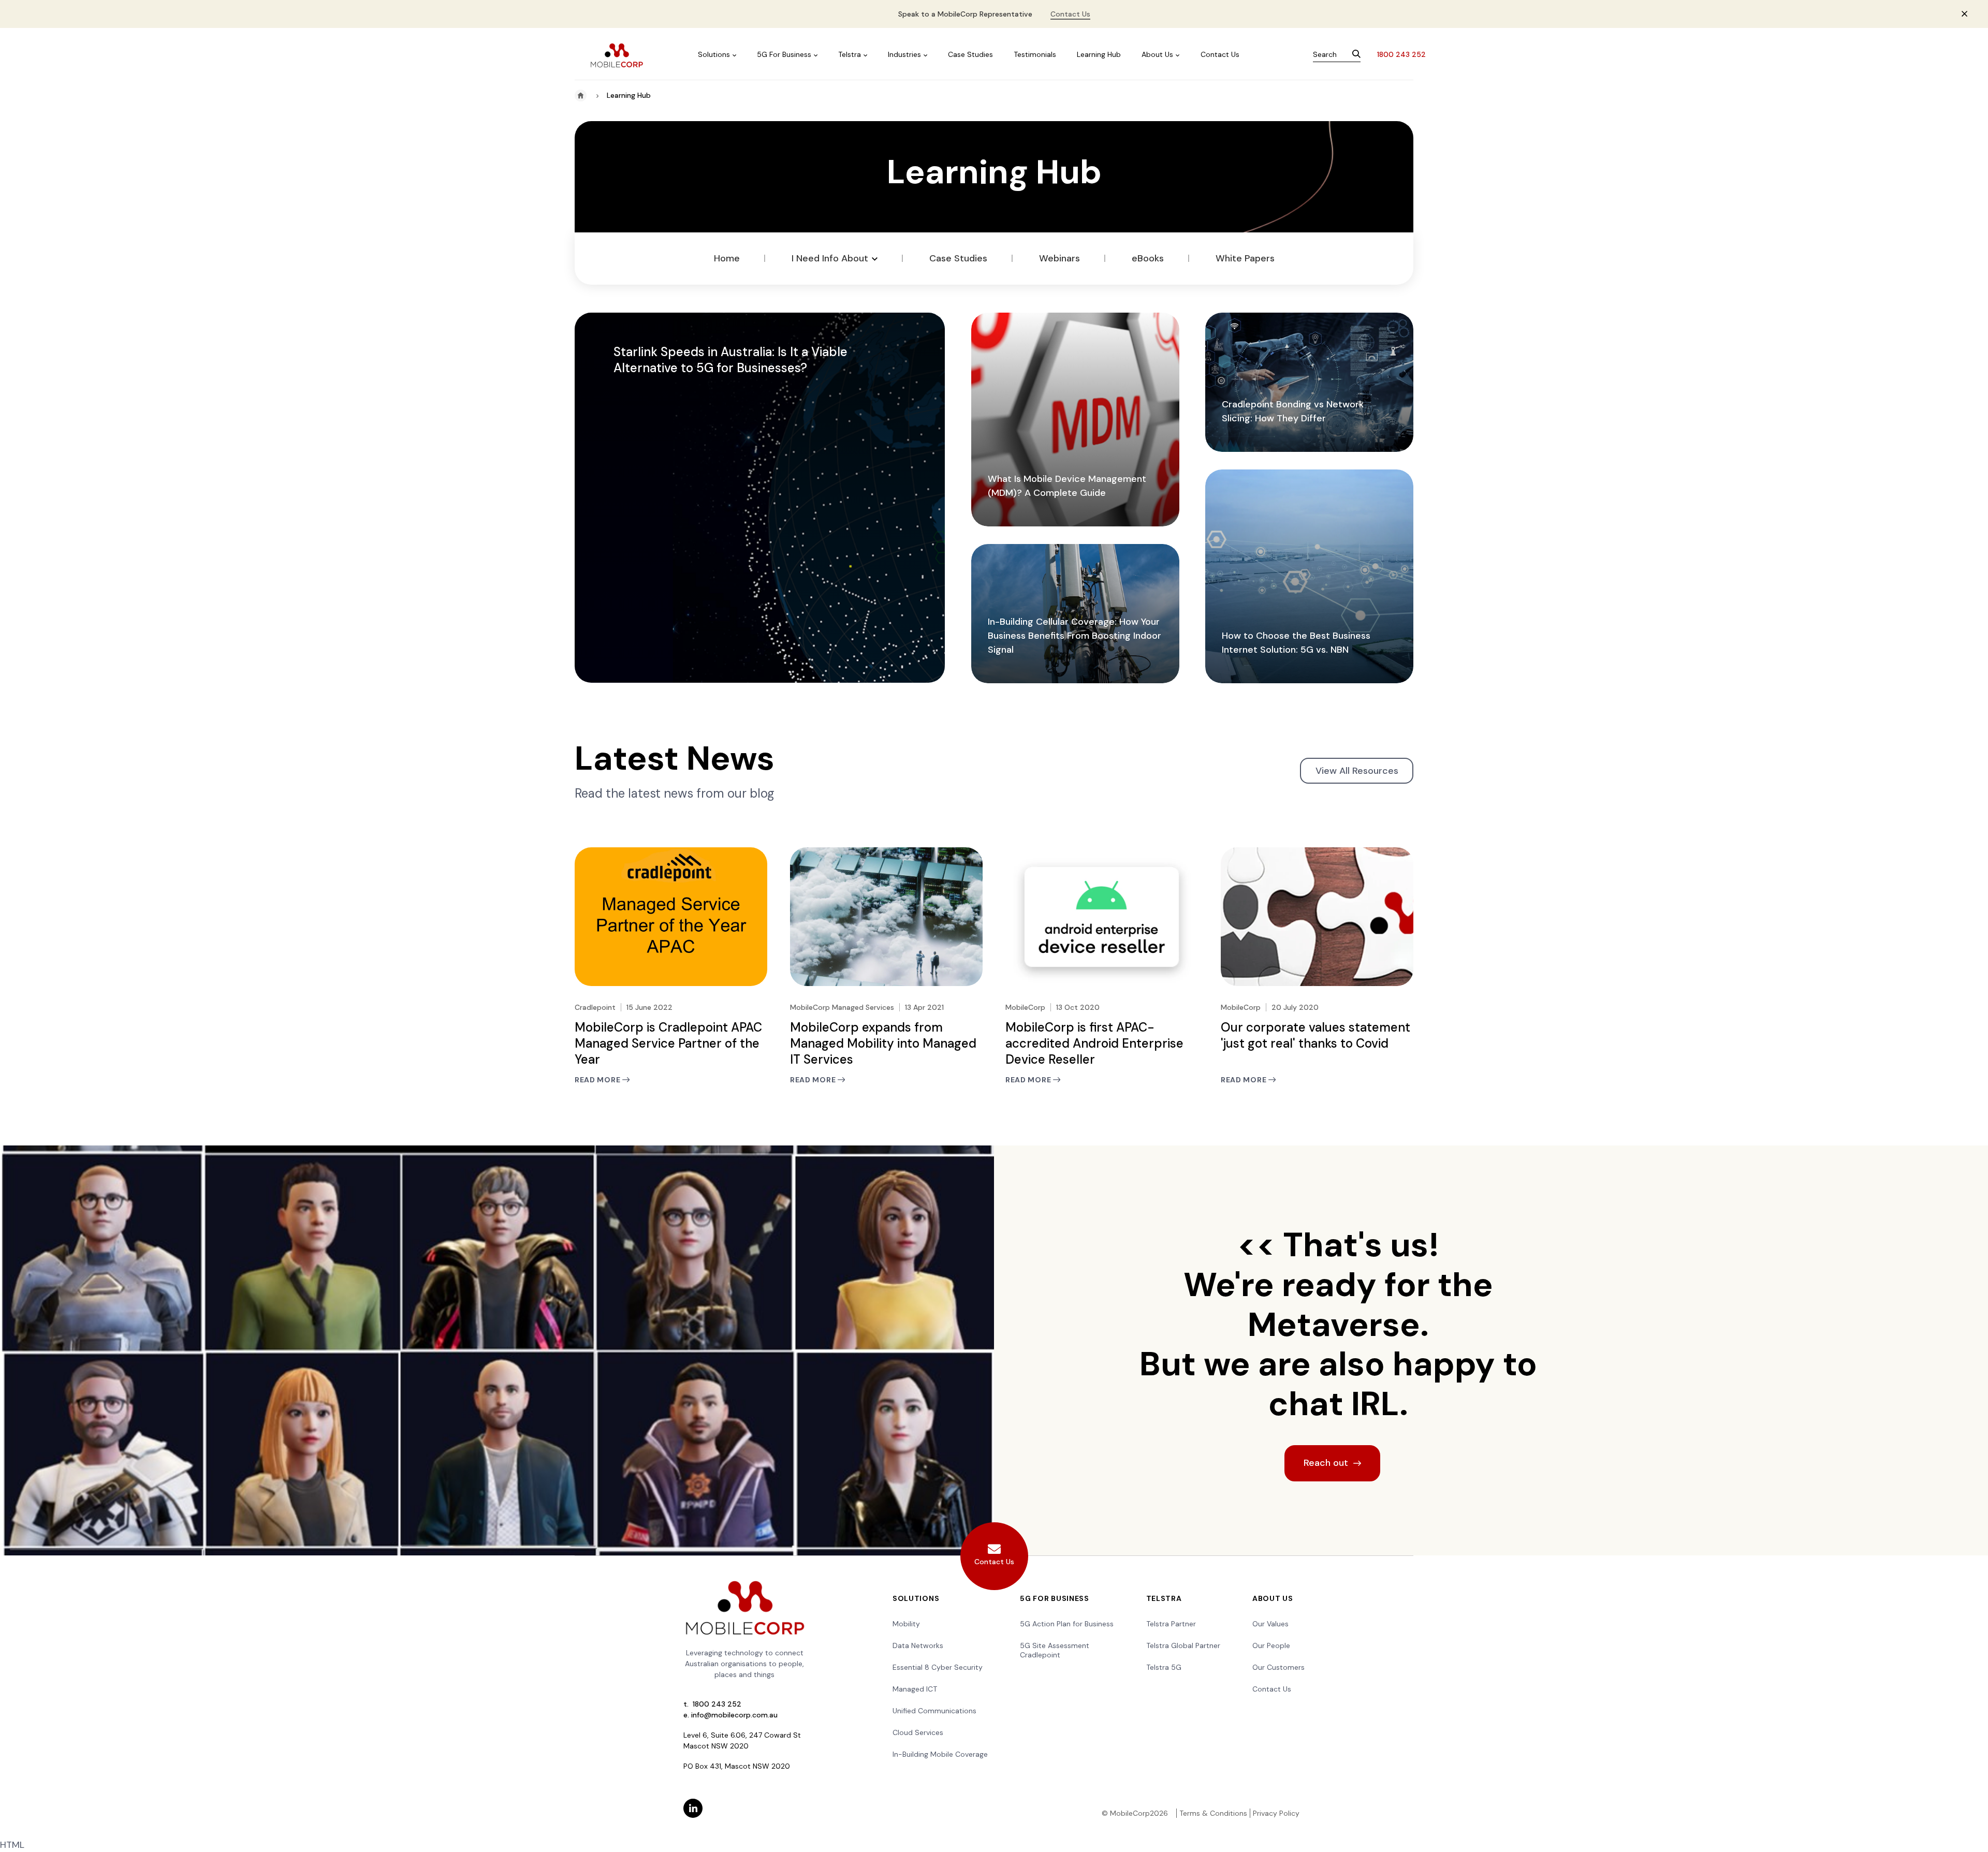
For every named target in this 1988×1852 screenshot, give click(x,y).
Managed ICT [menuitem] (915, 1689)
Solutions (714, 54)
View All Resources (1357, 771)
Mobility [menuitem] (906, 1624)
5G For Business (784, 54)
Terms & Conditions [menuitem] (1213, 1813)
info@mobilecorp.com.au (734, 1715)
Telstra (850, 54)
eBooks (1148, 258)
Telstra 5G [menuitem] (1164, 1667)
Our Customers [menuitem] (1278, 1667)
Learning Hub (1099, 54)
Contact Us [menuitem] (1272, 1689)
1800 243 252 (1401, 54)
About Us (1157, 54)
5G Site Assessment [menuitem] (1055, 1645)
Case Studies (970, 54)
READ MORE (598, 1080)
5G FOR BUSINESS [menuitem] (1055, 1598)
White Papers (1245, 258)
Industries (904, 54)
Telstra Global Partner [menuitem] (1183, 1645)
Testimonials (1035, 54)
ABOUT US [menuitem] (1273, 1598)
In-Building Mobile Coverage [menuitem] (940, 1754)
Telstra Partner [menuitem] (1171, 1624)
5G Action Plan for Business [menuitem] (1067, 1624)
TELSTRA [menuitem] (1164, 1598)
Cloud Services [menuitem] (918, 1732)
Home (727, 258)
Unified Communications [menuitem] (934, 1711)
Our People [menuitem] (1271, 1645)
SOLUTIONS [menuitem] (916, 1598)
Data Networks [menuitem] (918, 1645)
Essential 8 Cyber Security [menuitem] (938, 1667)
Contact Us (1070, 14)
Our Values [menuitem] (1270, 1624)
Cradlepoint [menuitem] (1040, 1655)
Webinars (1059, 258)
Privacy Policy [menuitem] (1276, 1813)
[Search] (1356, 55)
